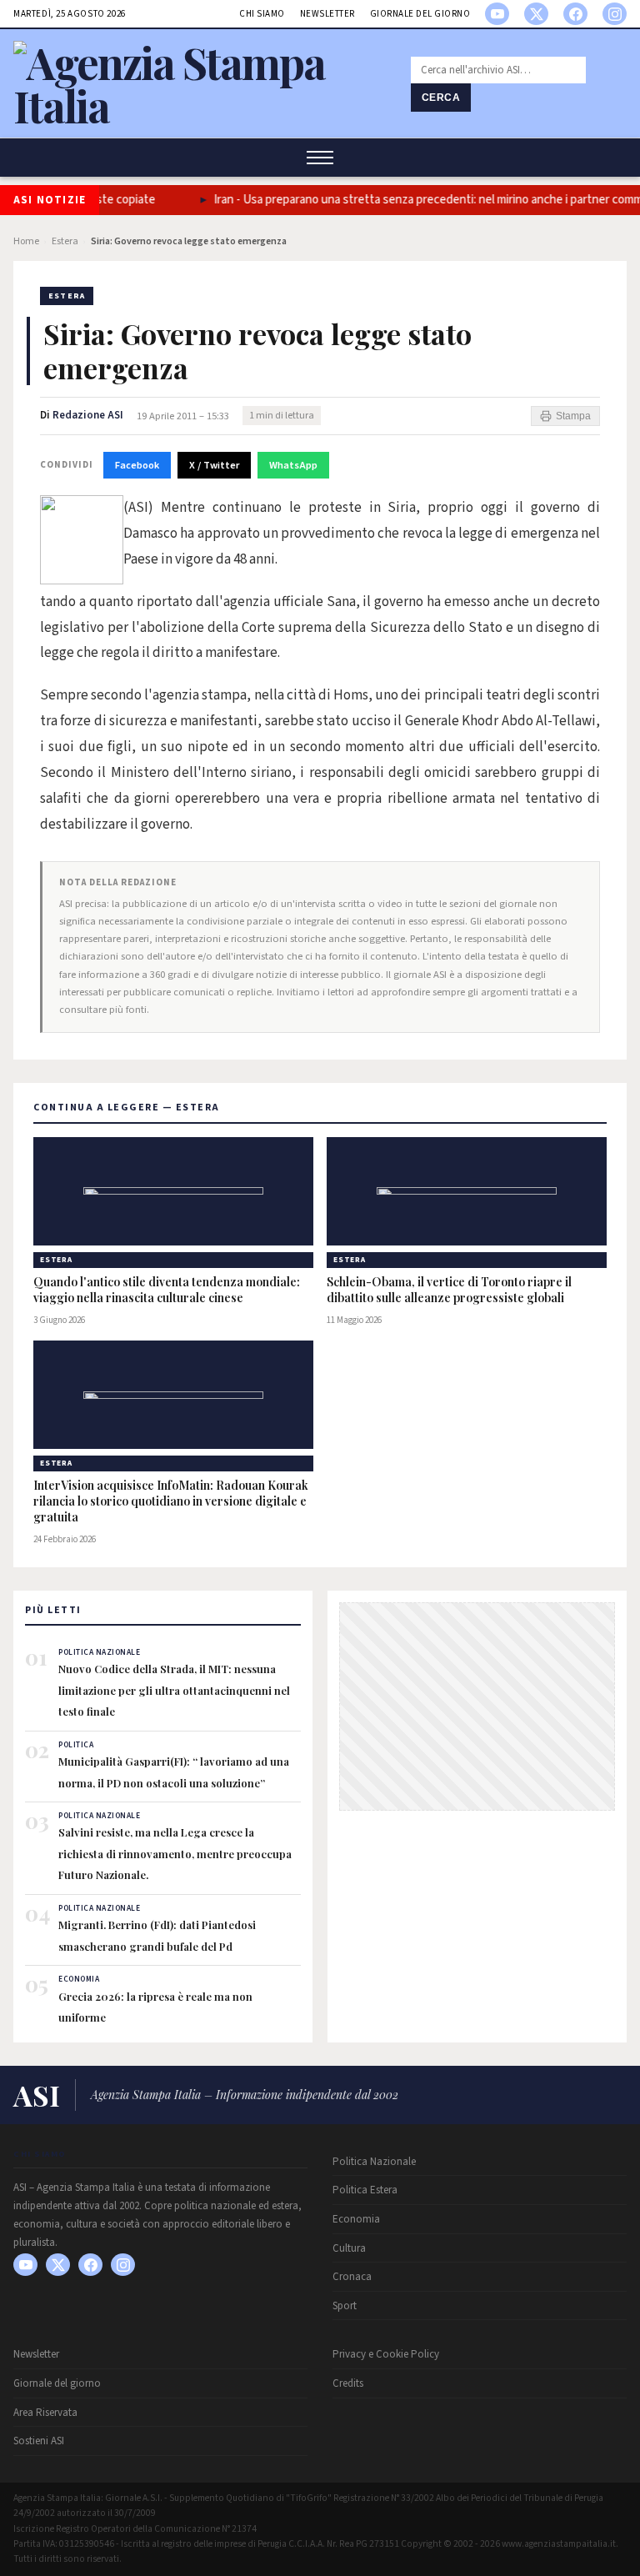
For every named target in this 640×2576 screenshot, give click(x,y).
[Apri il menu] (320, 158)
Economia (356, 2219)
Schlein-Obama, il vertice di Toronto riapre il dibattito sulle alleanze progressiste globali (449, 1290)
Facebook (137, 465)
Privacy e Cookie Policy (386, 2354)
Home (26, 241)
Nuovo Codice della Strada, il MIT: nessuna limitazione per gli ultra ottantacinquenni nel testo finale (174, 1690)
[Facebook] (575, 14)
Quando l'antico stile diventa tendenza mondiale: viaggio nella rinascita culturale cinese (167, 1290)
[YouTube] (497, 14)
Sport (345, 2306)
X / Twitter (214, 465)
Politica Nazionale (374, 2162)
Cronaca (352, 2277)
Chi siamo (262, 14)
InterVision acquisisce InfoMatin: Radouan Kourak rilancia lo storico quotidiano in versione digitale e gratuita (171, 1501)
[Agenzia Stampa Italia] (202, 105)
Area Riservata (45, 2413)
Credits (348, 2383)
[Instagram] (615, 14)
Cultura (349, 2248)
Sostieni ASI (39, 2441)
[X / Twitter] (536, 14)
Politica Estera (365, 2190)
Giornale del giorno (420, 14)
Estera (65, 241)
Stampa (573, 416)
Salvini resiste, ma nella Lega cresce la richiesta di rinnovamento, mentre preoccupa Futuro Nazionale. (175, 1853)
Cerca (441, 98)
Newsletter (327, 14)
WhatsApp (293, 465)
